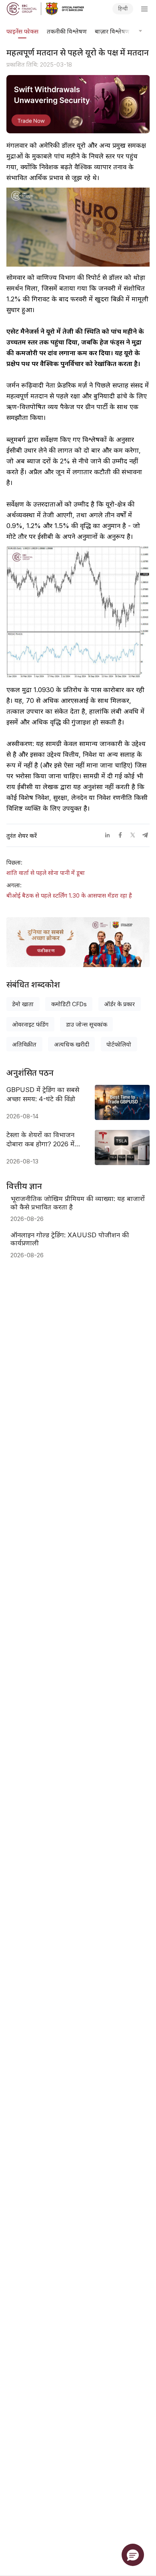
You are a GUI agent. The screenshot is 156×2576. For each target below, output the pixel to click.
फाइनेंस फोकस (22, 32)
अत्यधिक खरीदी (72, 1045)
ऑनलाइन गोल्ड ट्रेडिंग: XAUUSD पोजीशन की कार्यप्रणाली (70, 1239)
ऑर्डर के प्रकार (119, 1004)
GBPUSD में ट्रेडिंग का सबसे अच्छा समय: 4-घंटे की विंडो (43, 1094)
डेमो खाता (23, 1004)
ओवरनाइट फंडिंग (30, 1025)
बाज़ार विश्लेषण (112, 32)
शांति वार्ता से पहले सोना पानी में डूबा (46, 873)
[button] (133, 2555)
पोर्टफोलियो (119, 1045)
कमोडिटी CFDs (69, 1004)
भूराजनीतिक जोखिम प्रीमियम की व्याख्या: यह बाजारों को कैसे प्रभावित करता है (78, 1203)
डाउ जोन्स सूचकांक (87, 1025)
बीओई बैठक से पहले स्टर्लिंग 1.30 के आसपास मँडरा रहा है (69, 896)
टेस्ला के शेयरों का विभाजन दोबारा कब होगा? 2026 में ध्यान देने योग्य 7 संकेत (40, 1140)
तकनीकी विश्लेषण (67, 32)
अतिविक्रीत (24, 1045)
